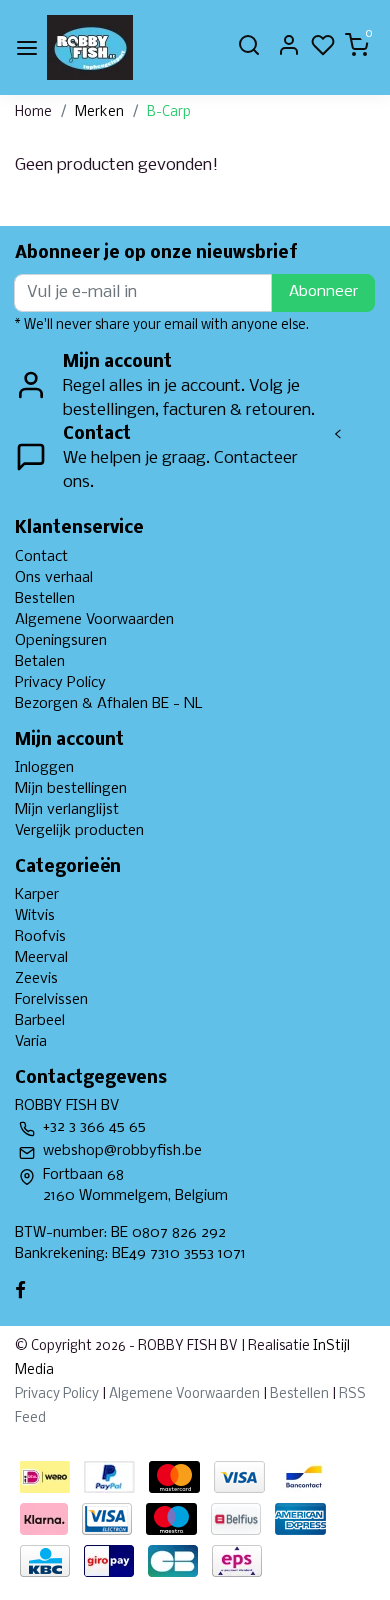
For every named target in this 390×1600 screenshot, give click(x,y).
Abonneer (323, 292)
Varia (31, 1042)
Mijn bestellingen (71, 789)
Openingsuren (61, 641)
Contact (41, 557)
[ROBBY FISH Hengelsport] (90, 47)
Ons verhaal (54, 578)
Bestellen (45, 599)
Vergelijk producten (79, 831)
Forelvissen (51, 1000)
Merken (99, 112)
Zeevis (36, 979)
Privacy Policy (60, 683)
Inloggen (44, 768)
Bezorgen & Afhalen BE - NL (109, 704)
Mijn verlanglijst (67, 810)
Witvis (35, 916)
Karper (37, 895)
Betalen (40, 662)
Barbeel (40, 1021)
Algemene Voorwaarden (94, 620)
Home (33, 112)
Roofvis (40, 937)
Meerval (41, 958)
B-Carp (169, 112)
